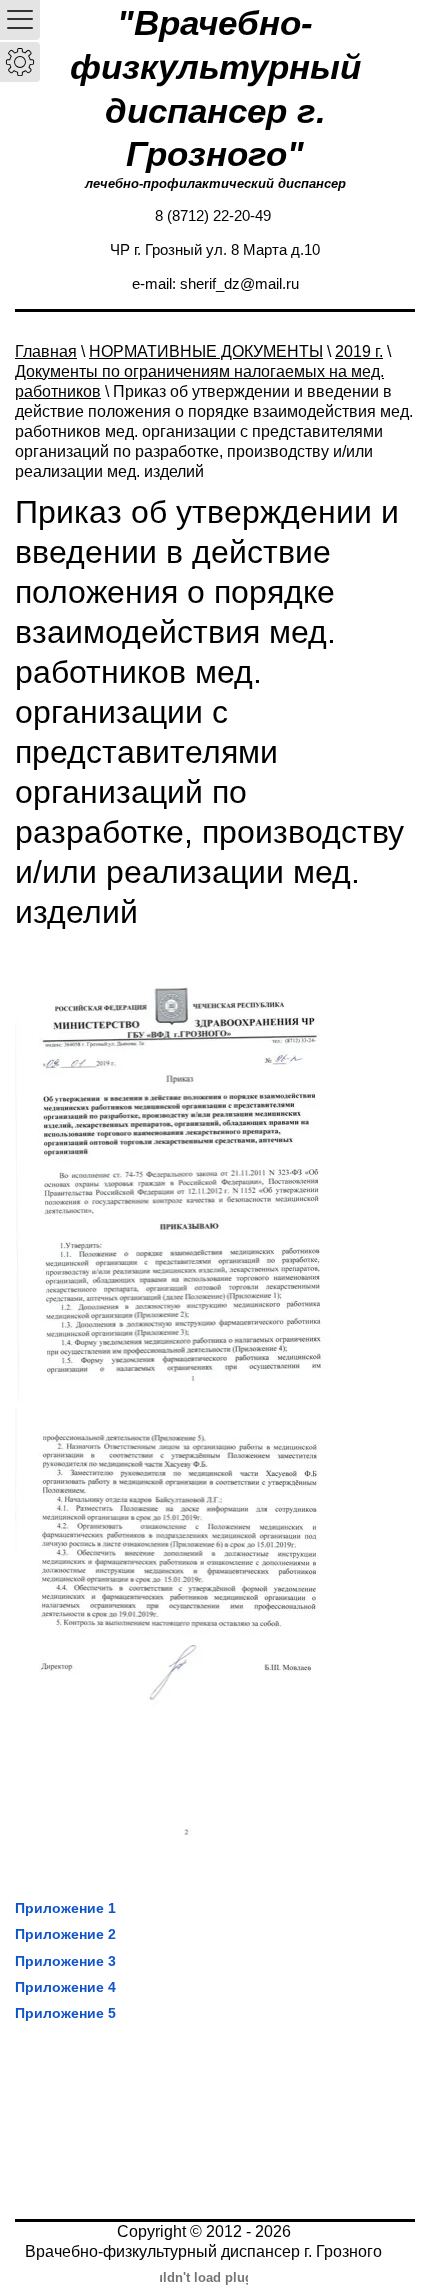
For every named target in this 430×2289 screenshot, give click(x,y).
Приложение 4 (65, 1987)
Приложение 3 (65, 1961)
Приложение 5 (65, 2013)
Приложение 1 (65, 1908)
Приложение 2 (65, 1934)
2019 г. (359, 351)
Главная (46, 351)
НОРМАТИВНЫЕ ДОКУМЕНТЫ (206, 351)
